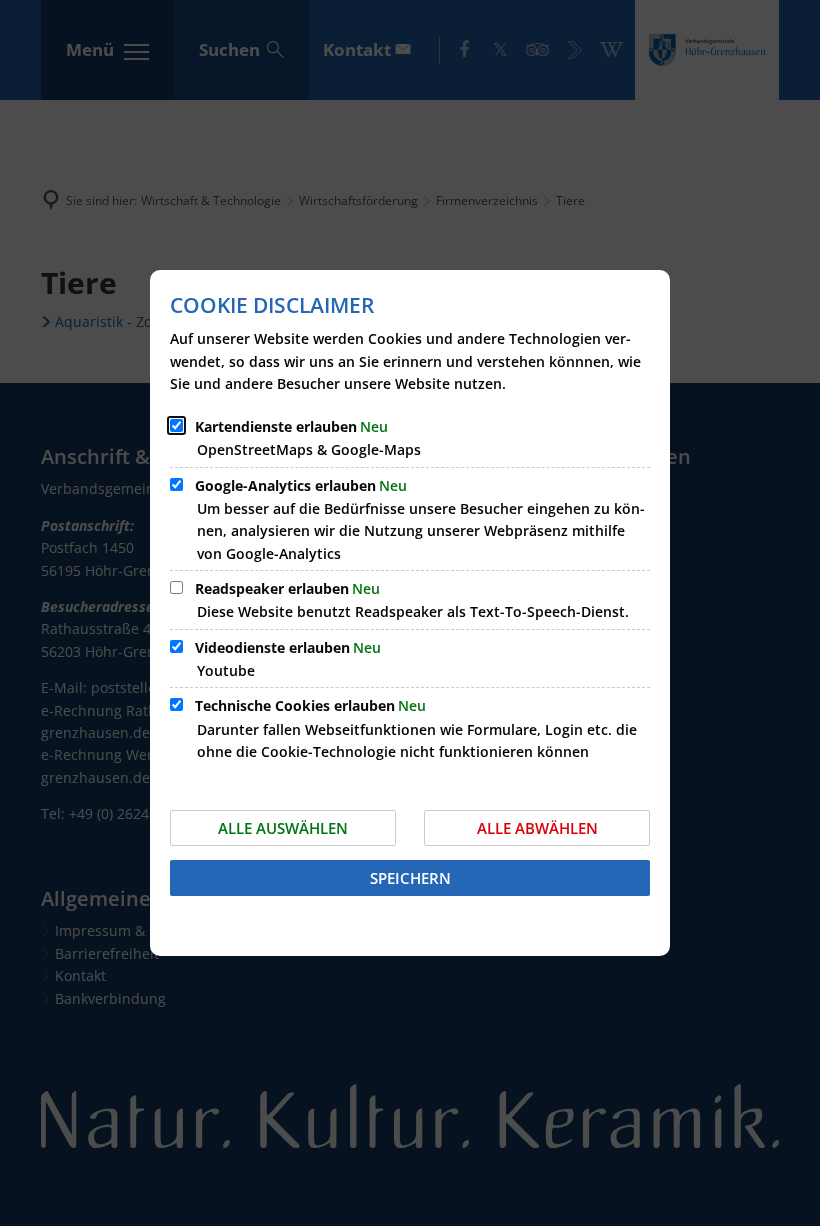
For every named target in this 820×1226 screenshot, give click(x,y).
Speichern (410, 878)
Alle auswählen (283, 828)
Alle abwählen (537, 828)
